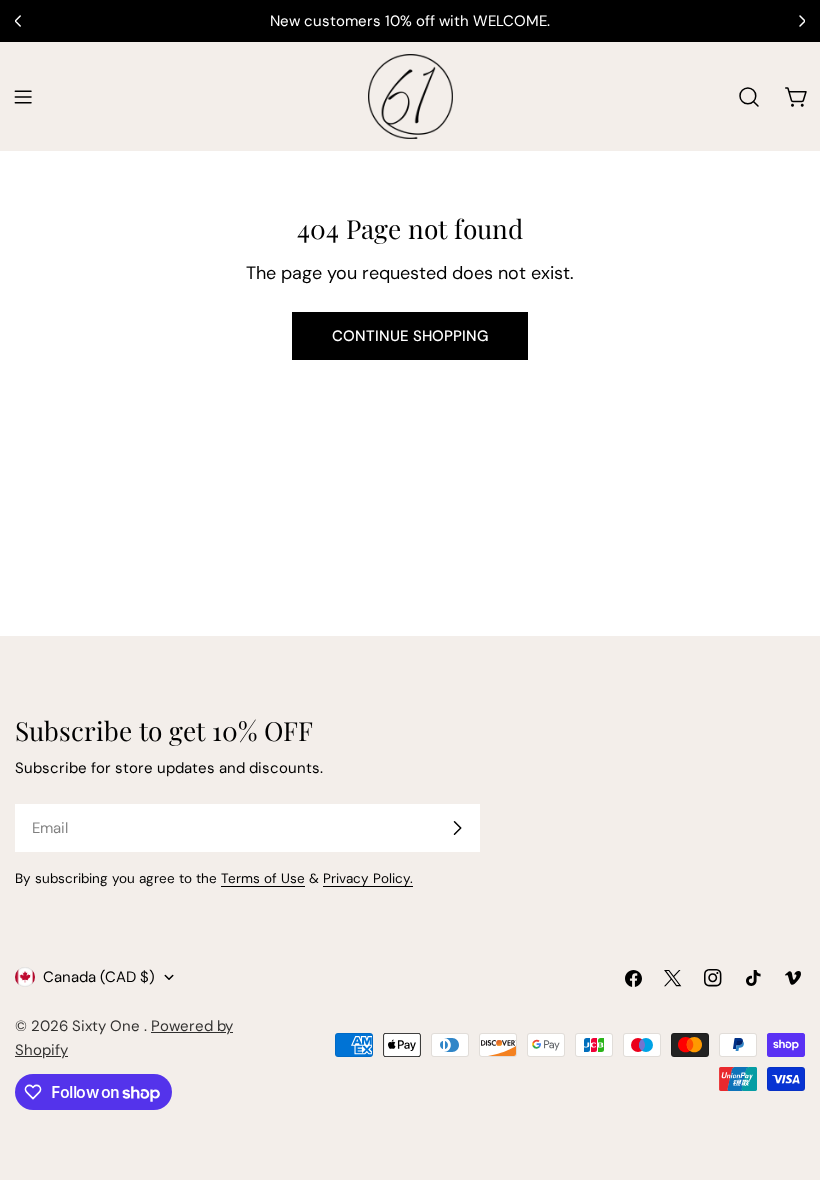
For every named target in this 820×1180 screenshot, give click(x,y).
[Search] (749, 97)
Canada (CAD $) (99, 977)
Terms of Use (263, 878)
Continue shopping (410, 336)
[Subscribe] (457, 828)
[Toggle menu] (23, 97)
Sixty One (108, 1026)
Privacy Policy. (368, 878)
